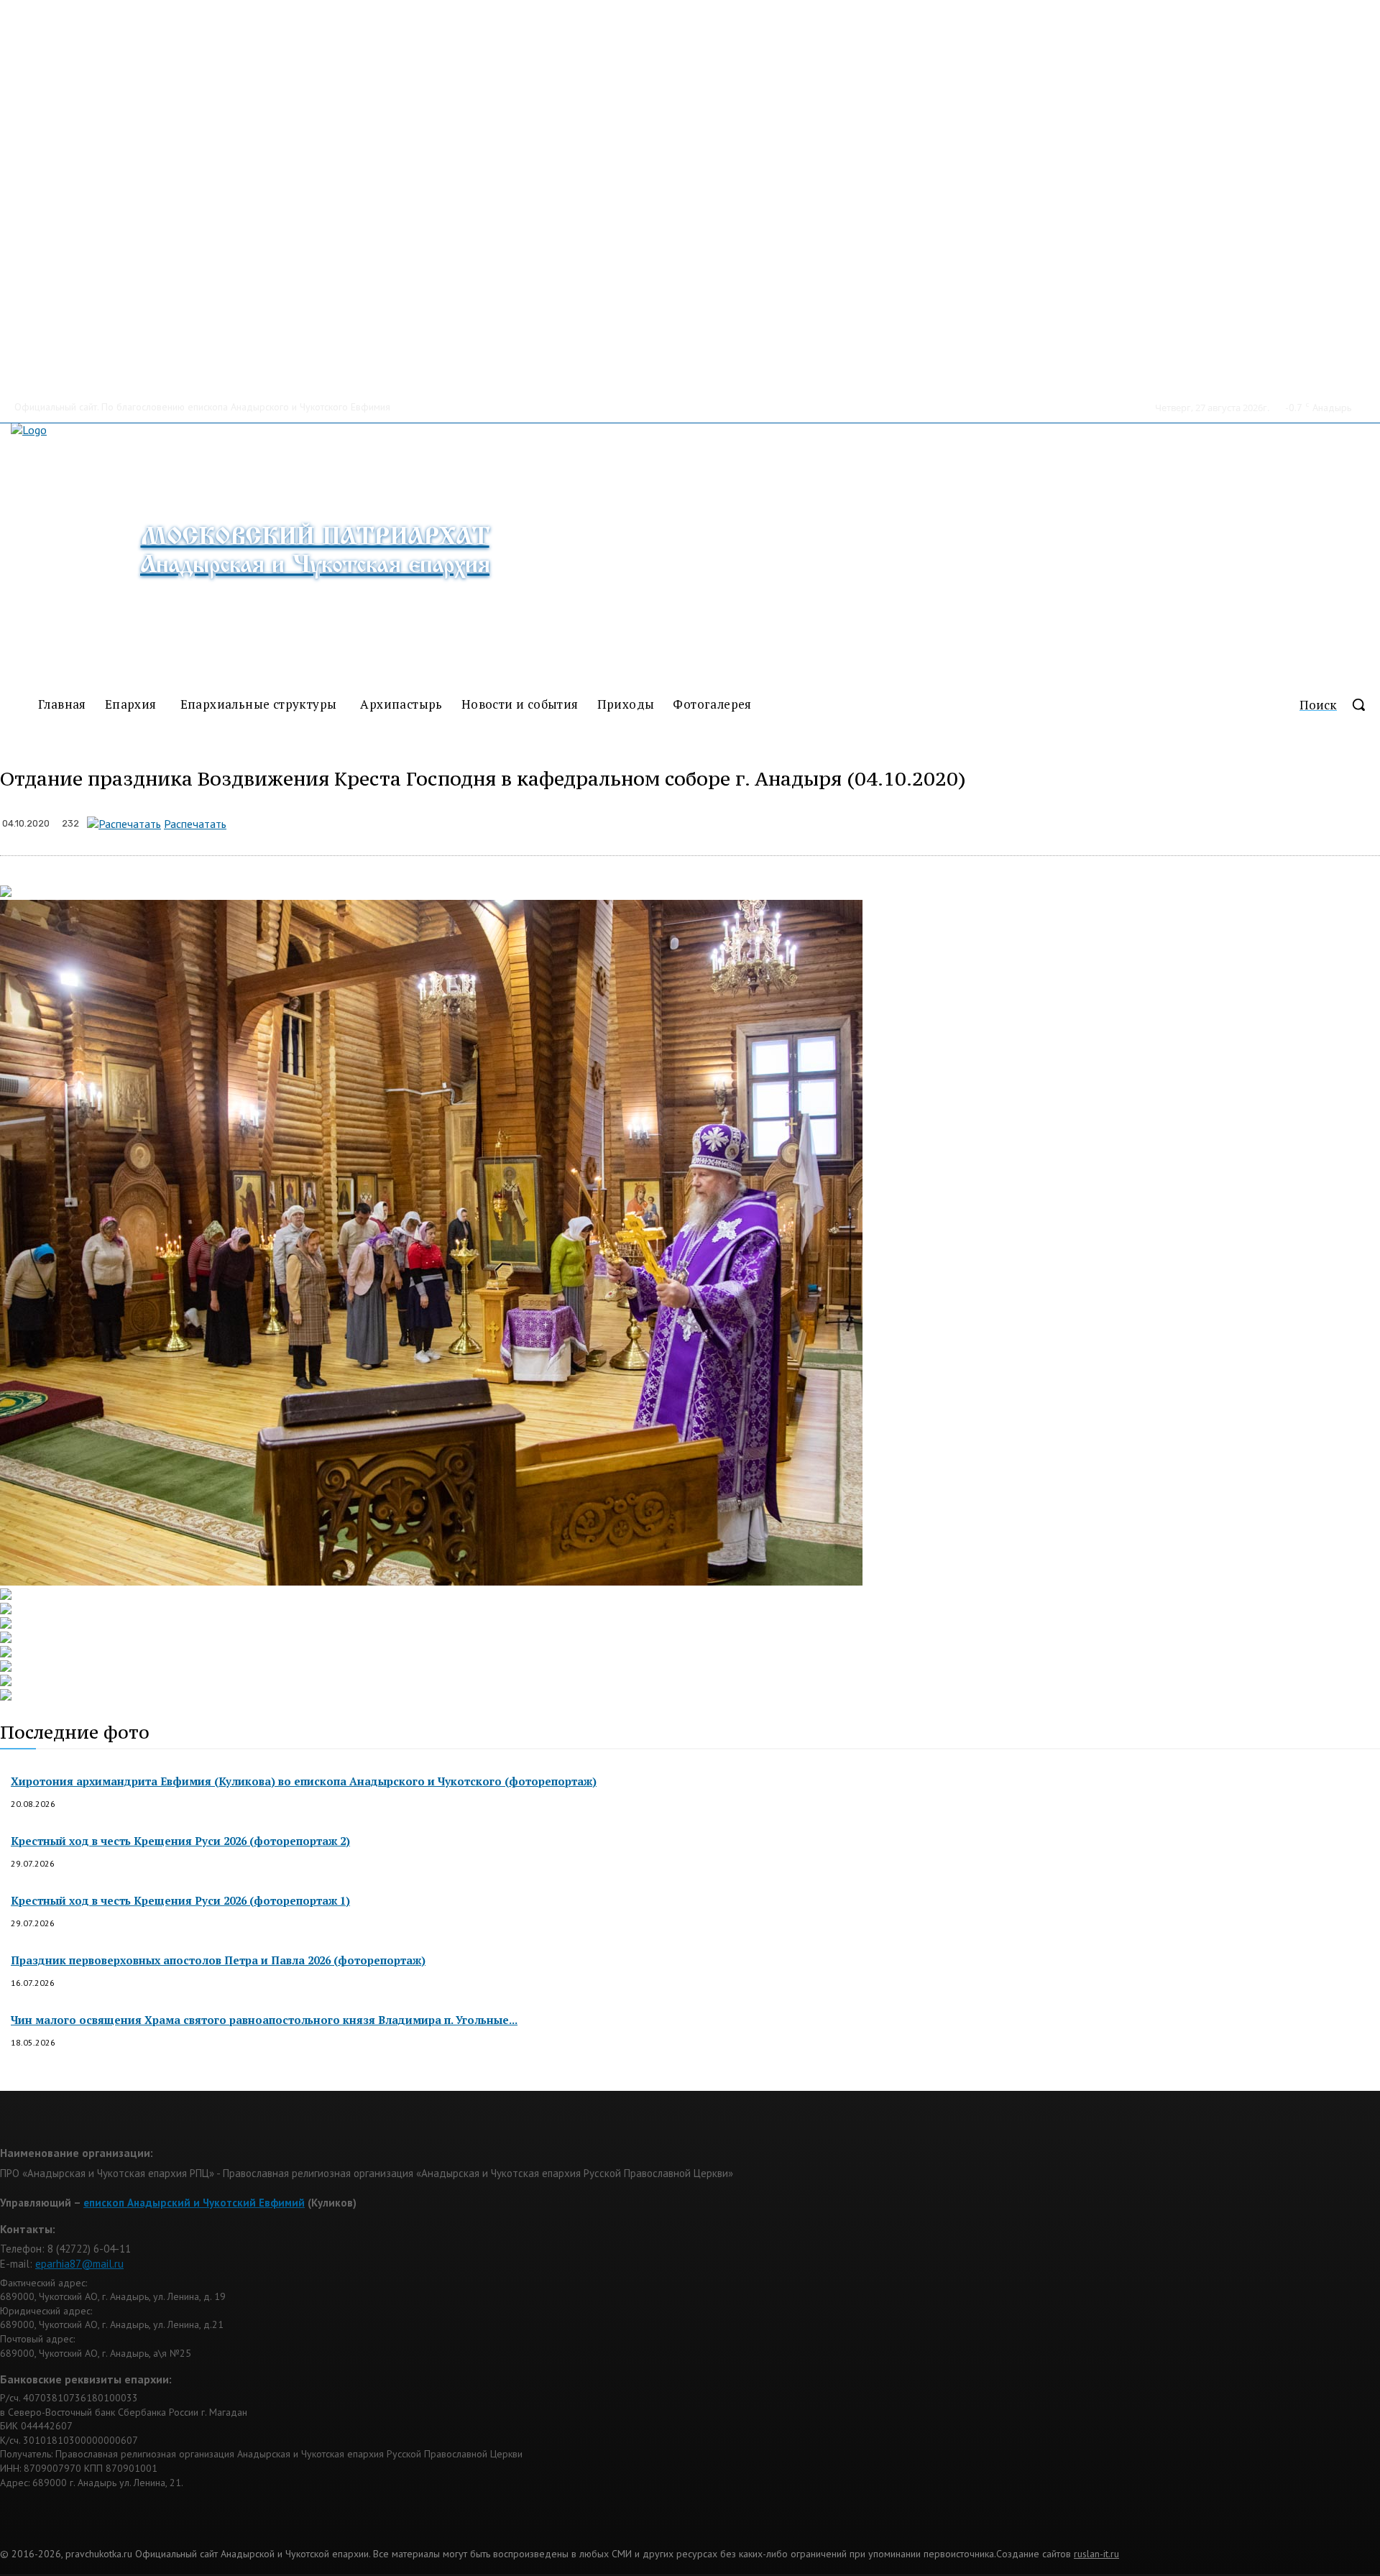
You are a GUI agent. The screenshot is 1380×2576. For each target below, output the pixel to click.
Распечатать (195, 824)
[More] (548, 821)
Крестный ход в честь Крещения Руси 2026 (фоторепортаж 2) (180, 1841)
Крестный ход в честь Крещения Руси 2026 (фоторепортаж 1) (180, 1900)
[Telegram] (445, 821)
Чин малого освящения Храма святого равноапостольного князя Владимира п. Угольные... (264, 2020)
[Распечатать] (124, 824)
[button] (1340, 704)
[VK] (496, 821)
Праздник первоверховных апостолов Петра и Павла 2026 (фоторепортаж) (218, 1960)
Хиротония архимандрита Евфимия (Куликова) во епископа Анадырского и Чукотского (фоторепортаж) (304, 1781)
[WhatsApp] (394, 821)
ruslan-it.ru (1096, 2554)
